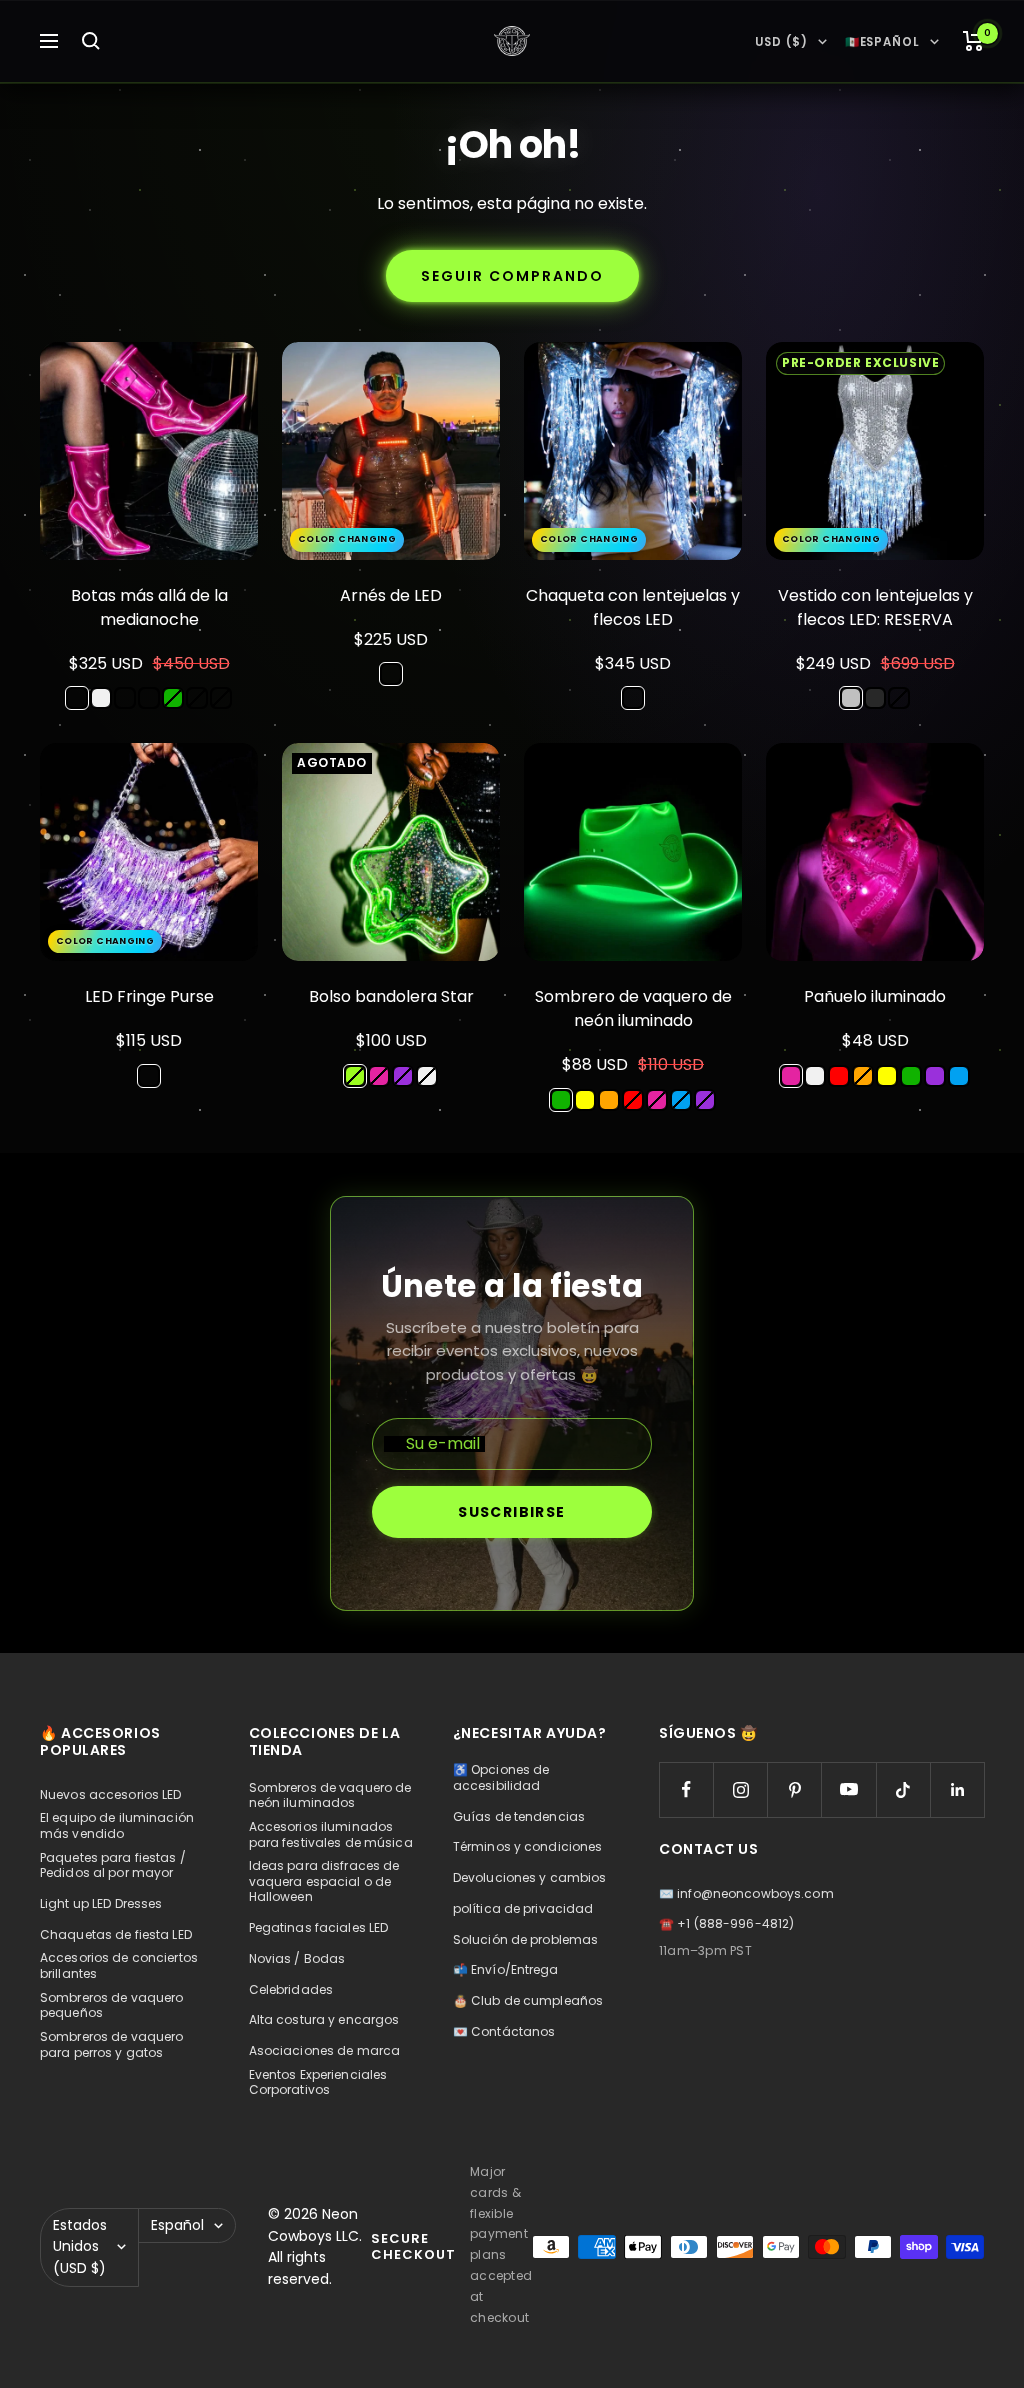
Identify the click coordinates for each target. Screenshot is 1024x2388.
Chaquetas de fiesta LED (116, 1935)
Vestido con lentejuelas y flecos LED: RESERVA (875, 607)
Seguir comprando (512, 276)
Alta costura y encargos (324, 2020)
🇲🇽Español (882, 42)
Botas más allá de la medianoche (149, 607)
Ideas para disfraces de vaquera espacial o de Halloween (324, 1881)
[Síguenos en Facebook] (686, 1789)
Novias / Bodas (297, 1959)
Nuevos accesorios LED (111, 1795)
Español (177, 2225)
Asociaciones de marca (325, 2051)
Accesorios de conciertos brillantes (119, 1965)
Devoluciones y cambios (530, 1878)
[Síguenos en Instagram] (740, 1789)
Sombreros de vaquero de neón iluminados (330, 1795)
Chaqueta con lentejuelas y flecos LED (633, 607)
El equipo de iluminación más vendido (117, 1825)
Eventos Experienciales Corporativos (318, 2082)
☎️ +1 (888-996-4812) (726, 1924)
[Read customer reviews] (149, 643)
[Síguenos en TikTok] (903, 1789)
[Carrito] (973, 41)
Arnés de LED (391, 595)
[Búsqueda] (91, 41)
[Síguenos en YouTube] (848, 1789)
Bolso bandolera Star (391, 996)
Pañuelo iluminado (875, 996)
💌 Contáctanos (504, 2032)
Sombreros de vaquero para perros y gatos (111, 2044)
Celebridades (291, 1990)
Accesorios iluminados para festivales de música (331, 1834)
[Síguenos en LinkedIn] (957, 1789)
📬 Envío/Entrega (506, 1970)
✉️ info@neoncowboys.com (746, 1894)
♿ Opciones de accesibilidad (501, 1777)
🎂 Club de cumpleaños (528, 2001)
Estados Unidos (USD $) (80, 2246)
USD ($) (781, 42)
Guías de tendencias (519, 1817)
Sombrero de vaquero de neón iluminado (633, 1008)
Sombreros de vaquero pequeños (111, 2005)
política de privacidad (523, 1909)
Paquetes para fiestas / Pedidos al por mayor (113, 1865)
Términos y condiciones (528, 1847)
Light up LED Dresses (101, 1904)
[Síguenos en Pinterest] (794, 1789)
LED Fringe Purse (149, 996)
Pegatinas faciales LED (319, 1928)
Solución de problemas (526, 1940)
